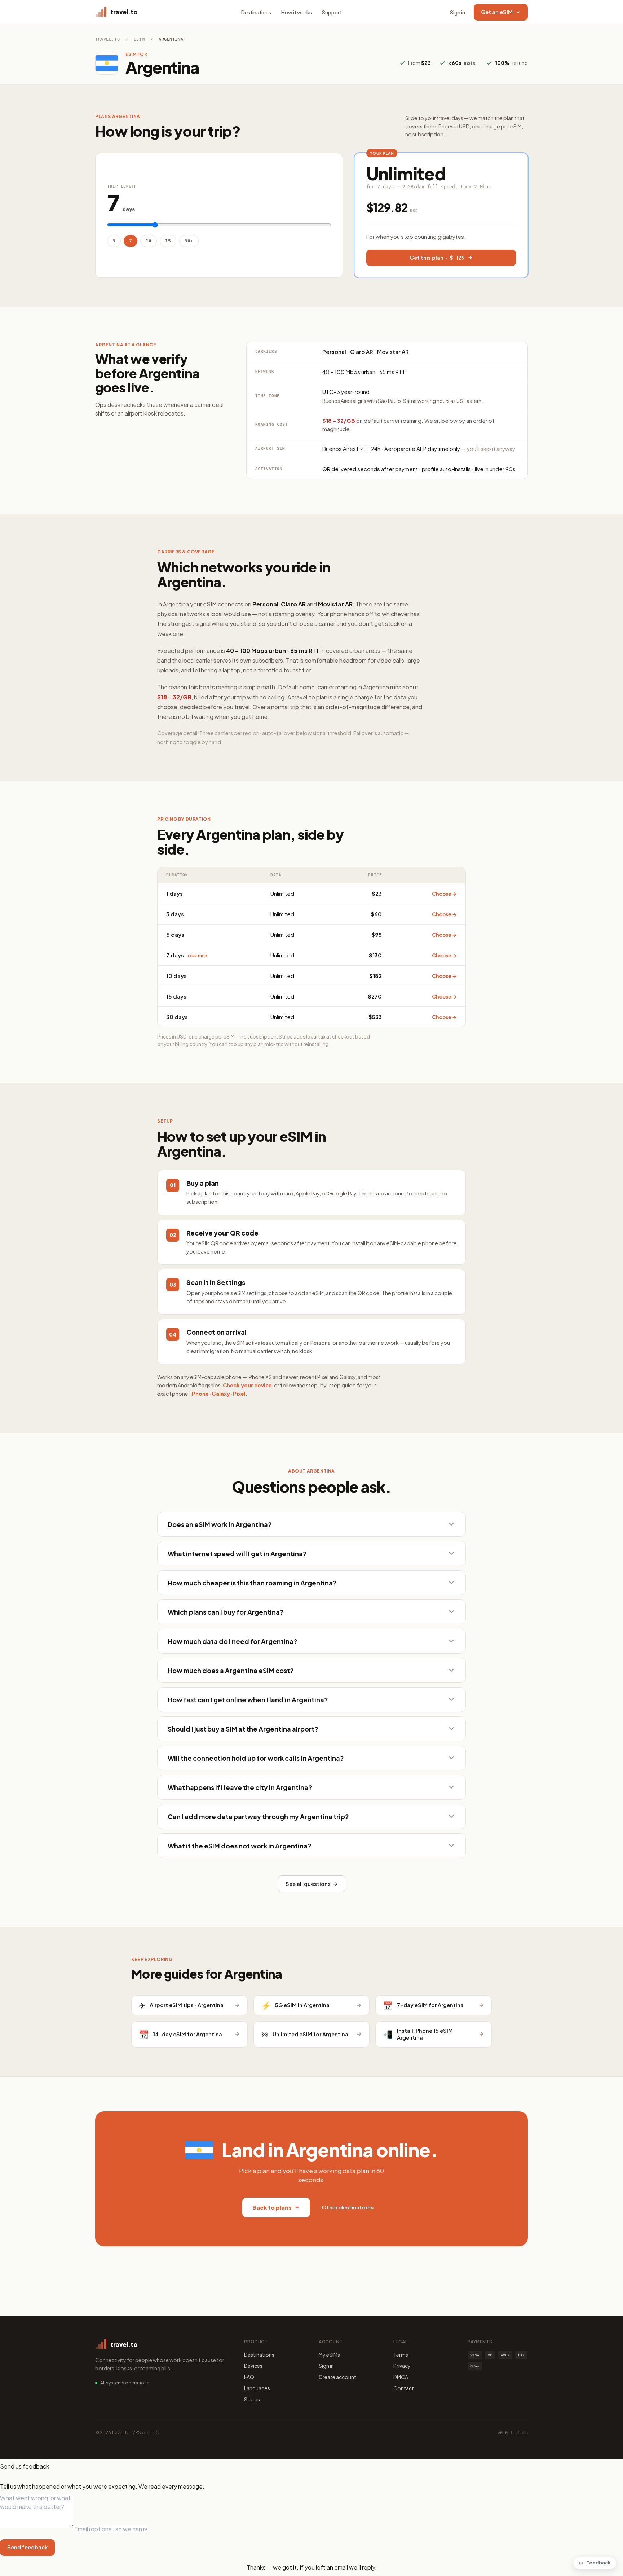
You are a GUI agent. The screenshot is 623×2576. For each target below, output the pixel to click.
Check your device (247, 1385)
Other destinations (348, 2207)
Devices (253, 2366)
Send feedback (27, 2547)
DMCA (401, 2377)
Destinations (256, 12)
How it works (297, 12)
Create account (337, 2377)
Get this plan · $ (437, 258)
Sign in (458, 12)
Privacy (402, 2366)
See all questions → (312, 1884)
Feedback (598, 2563)
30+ (189, 241)
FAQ (249, 2377)
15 (168, 241)
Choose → (444, 894)
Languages (257, 2388)
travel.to (107, 39)
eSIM (139, 39)
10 (149, 241)
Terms (401, 2355)
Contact (404, 2388)
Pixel (239, 1394)
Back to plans (272, 2208)
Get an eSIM (497, 12)
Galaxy (221, 1394)
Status (252, 2399)
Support (332, 12)
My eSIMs (329, 2355)
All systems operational (125, 2383)
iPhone (200, 1394)
